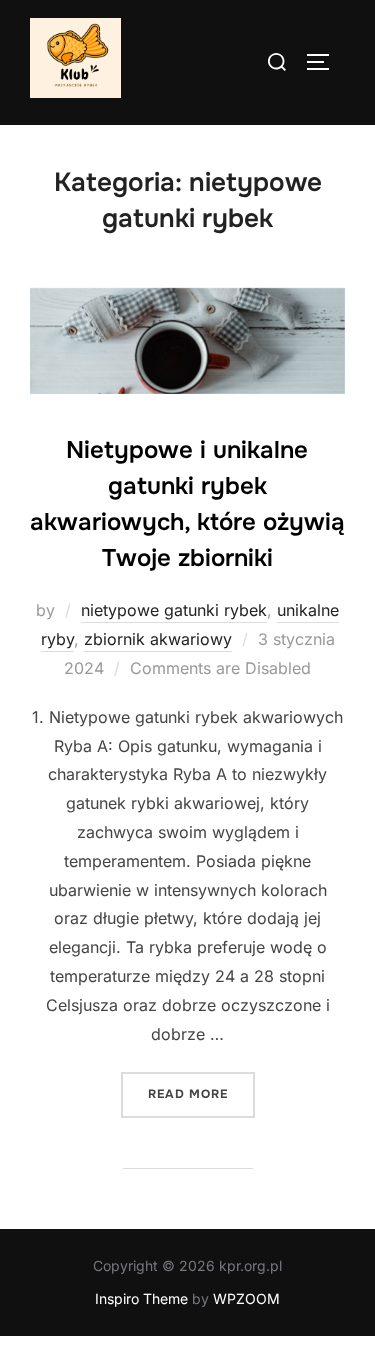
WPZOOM (246, 1298)
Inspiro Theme (141, 1298)
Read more (201, 1093)
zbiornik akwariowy (158, 639)
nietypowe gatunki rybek (174, 610)
